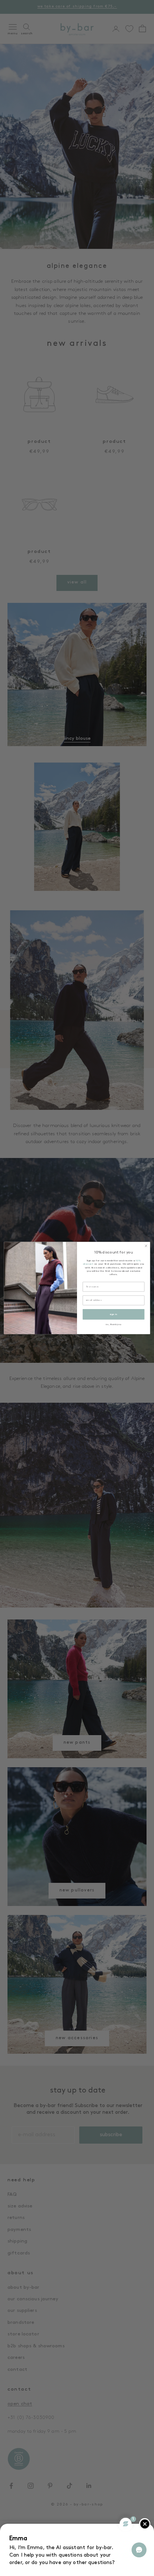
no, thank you (113, 1324)
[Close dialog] (146, 1246)
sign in (113, 1314)
